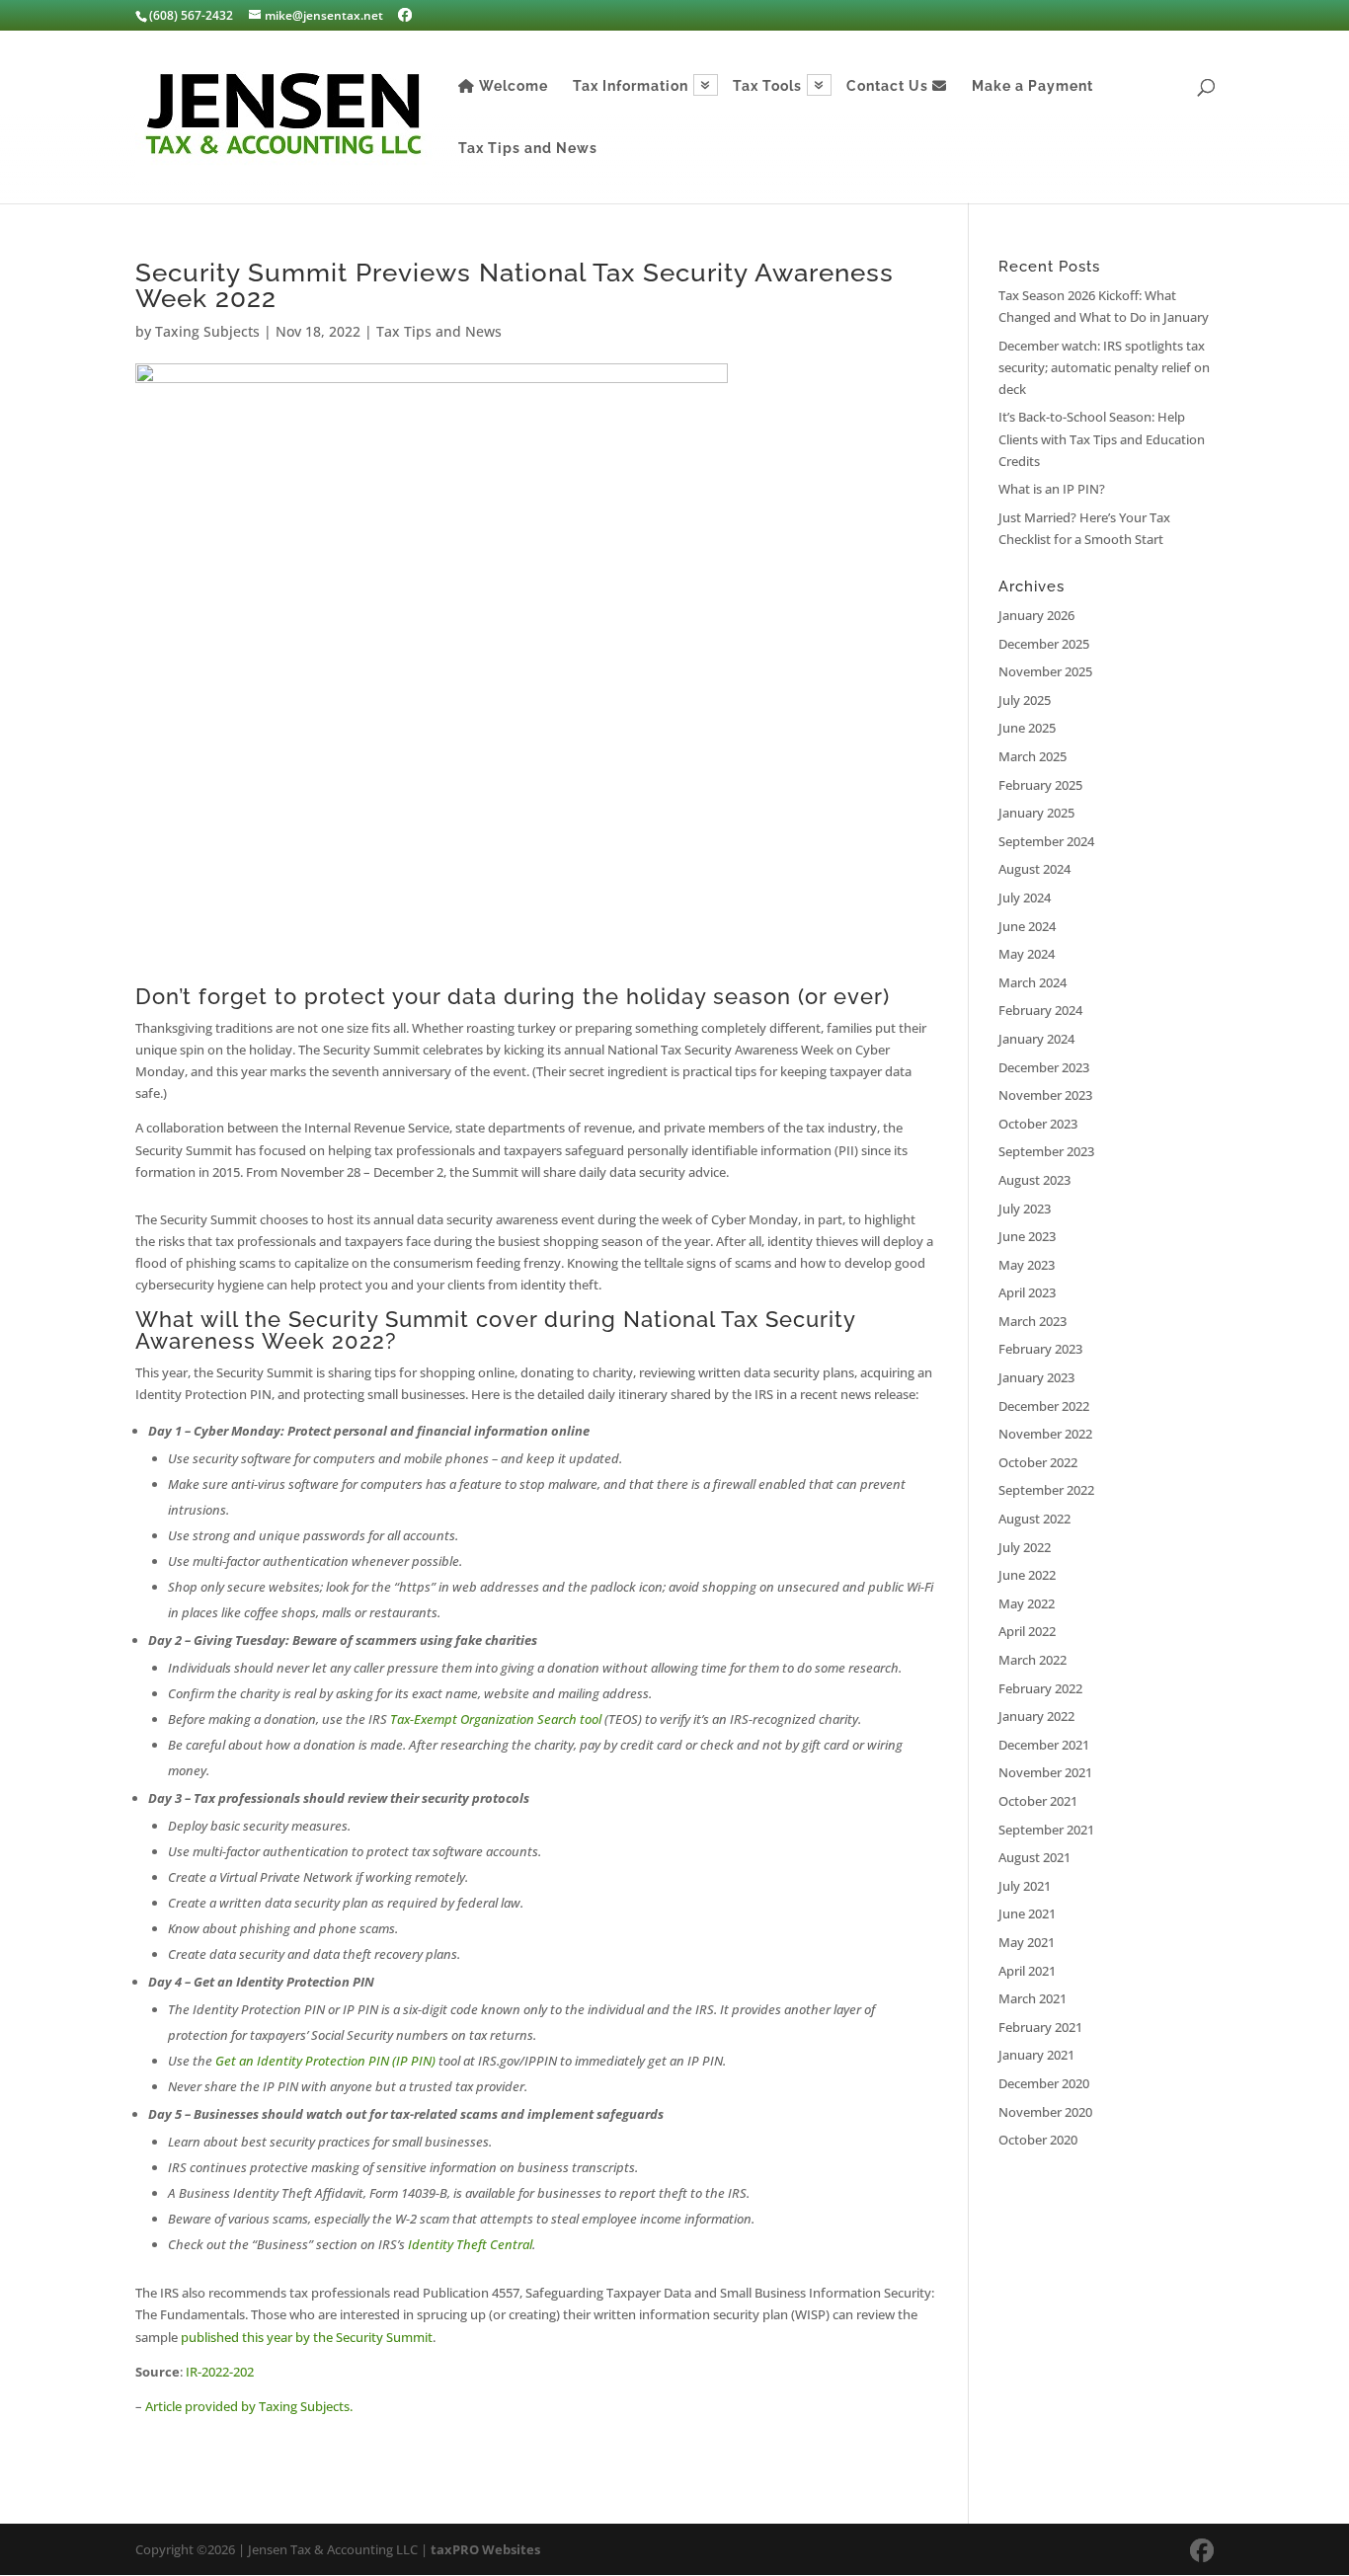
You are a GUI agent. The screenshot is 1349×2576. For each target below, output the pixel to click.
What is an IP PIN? (1052, 489)
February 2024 (1040, 1010)
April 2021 (1027, 1971)
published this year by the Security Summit (307, 2337)
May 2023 (1027, 1265)
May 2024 (1027, 954)
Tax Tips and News (528, 149)
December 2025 (1044, 644)
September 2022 (1046, 1490)
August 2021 (1034, 1857)
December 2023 (1044, 1067)
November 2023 (1045, 1095)
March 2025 (1032, 756)
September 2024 (1046, 841)
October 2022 (1038, 1462)
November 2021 (1045, 1772)
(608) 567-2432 (191, 15)
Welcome (512, 86)
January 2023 (1036, 1377)
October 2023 (1038, 1124)
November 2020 (1045, 2112)
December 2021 (1044, 1745)
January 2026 (1036, 615)
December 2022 (1044, 1406)
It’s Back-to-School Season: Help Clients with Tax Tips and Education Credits (1102, 438)
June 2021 (1027, 1913)
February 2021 (1040, 2027)
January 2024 (1036, 1039)
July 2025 (1025, 700)
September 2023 (1046, 1151)
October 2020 (1038, 2140)
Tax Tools (767, 86)
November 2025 (1045, 671)
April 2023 (1027, 1292)
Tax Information (631, 86)
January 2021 (1036, 2055)
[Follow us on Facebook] (405, 15)
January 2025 (1036, 813)
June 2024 (1027, 926)
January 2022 (1036, 1716)
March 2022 (1032, 1660)
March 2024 (1032, 982)
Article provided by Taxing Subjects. (249, 2406)
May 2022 (1027, 1603)
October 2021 (1038, 1801)
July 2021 (1025, 1886)
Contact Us (889, 86)
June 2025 (1027, 728)
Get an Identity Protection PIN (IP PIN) (325, 2061)
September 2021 (1046, 1830)
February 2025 (1040, 785)
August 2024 (1034, 869)
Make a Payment (1032, 86)
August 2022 (1034, 1519)
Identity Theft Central (470, 2244)
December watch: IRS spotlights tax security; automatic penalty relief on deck (1104, 367)
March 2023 (1032, 1321)
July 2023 (1025, 1209)
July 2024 (1025, 898)
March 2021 (1032, 1998)
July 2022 (1025, 1547)
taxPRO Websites (485, 2549)
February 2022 (1040, 1688)
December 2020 (1044, 2083)
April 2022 (1027, 1631)
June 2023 (1027, 1236)
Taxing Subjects (207, 331)
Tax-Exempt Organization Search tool (496, 1719)
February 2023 (1040, 1349)
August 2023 (1034, 1180)
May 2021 (1027, 1942)
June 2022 (1027, 1575)
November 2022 (1045, 1434)
